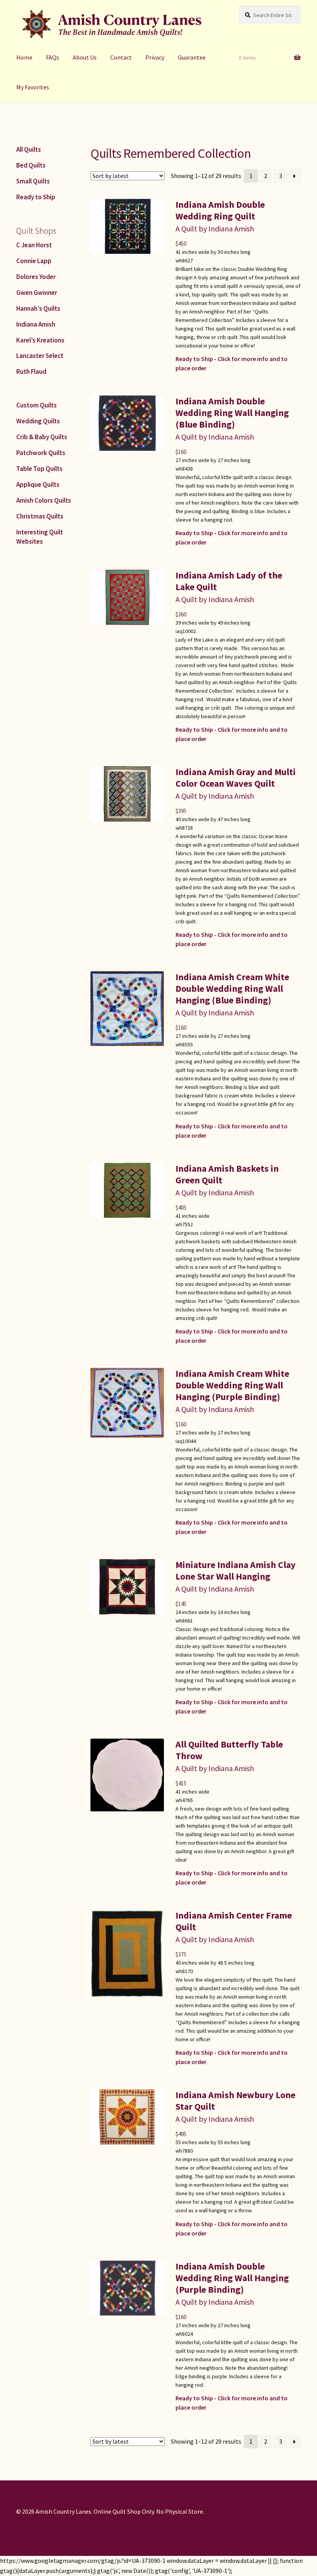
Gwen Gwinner (37, 293)
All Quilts (29, 149)
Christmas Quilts (40, 516)
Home (24, 57)
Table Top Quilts (39, 469)
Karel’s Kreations (40, 340)
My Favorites (33, 87)
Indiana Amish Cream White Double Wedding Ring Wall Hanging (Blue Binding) (232, 988)
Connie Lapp (34, 261)
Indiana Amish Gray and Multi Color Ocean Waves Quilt (236, 778)
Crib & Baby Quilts (42, 437)
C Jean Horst (34, 245)
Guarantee (192, 57)
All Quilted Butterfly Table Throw (229, 1750)
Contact (121, 57)
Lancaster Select (40, 356)
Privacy (155, 57)
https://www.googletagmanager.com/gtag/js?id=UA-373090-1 (83, 2561)
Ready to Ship (36, 197)
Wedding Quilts (38, 421)
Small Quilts (33, 181)
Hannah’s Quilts (38, 308)
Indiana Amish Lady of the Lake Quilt (229, 581)
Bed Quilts (31, 165)
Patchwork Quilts (41, 453)
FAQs (53, 57)
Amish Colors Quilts (44, 500)
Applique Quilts (38, 484)
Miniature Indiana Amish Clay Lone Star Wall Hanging (236, 1570)
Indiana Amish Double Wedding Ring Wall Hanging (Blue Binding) (232, 413)
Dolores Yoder (36, 277)
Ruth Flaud (31, 371)
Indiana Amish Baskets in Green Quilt (227, 1174)
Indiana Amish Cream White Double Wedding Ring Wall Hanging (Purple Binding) (232, 1385)
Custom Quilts (37, 405)
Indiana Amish (36, 324)
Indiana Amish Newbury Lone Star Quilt (235, 2101)
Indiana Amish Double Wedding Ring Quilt (220, 210)
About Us (85, 57)
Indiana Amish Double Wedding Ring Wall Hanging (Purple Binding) (232, 2278)
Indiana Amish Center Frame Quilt (234, 1921)
